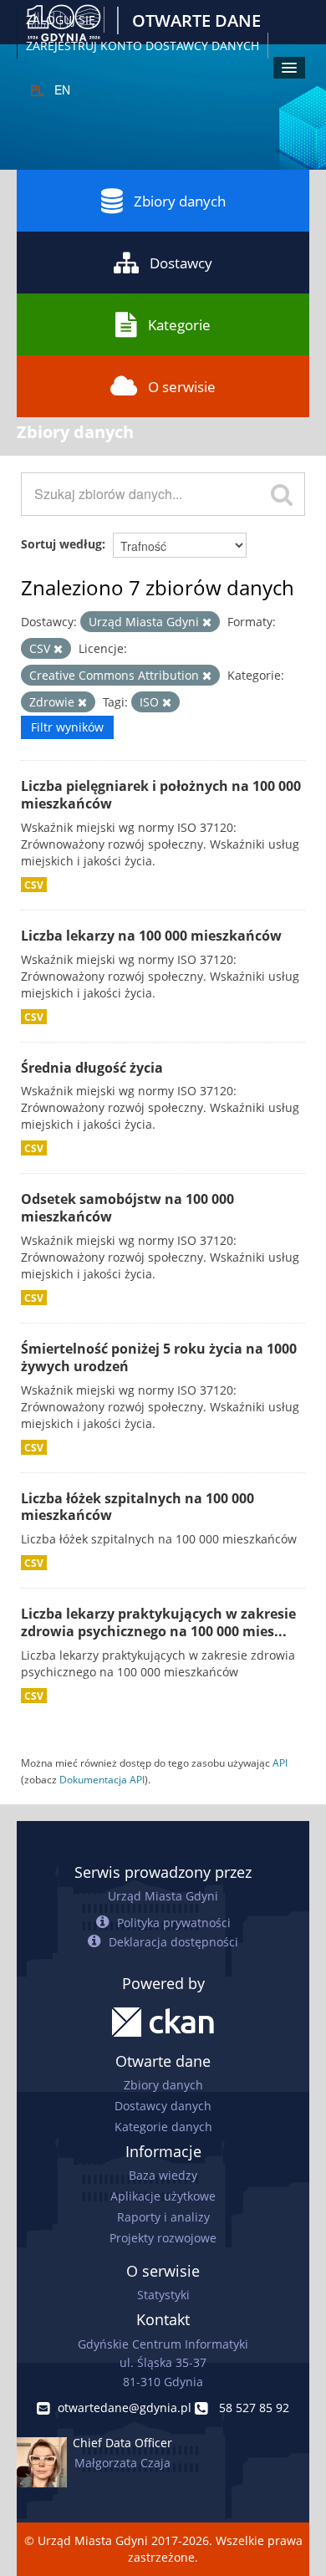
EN (62, 89)
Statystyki (163, 2295)
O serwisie (182, 387)
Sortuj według (61, 544)
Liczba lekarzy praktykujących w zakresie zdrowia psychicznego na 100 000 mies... (158, 1622)
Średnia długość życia (92, 1068)
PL (37, 89)
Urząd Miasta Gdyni (163, 1896)
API (280, 1762)
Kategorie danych (163, 2127)
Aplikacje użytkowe (163, 2196)
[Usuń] (207, 622)
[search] (282, 494)
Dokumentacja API (102, 1779)
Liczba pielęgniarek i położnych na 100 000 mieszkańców (161, 795)
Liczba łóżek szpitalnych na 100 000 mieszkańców (138, 1507)
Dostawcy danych (163, 2106)
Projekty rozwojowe (163, 2238)
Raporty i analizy (163, 2217)
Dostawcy (181, 263)
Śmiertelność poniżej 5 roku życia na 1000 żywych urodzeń (159, 1357)
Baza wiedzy (163, 2175)
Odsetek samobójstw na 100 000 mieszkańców (127, 1208)
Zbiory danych (180, 201)
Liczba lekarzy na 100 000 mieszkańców (151, 936)
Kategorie (179, 325)
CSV (34, 885)
